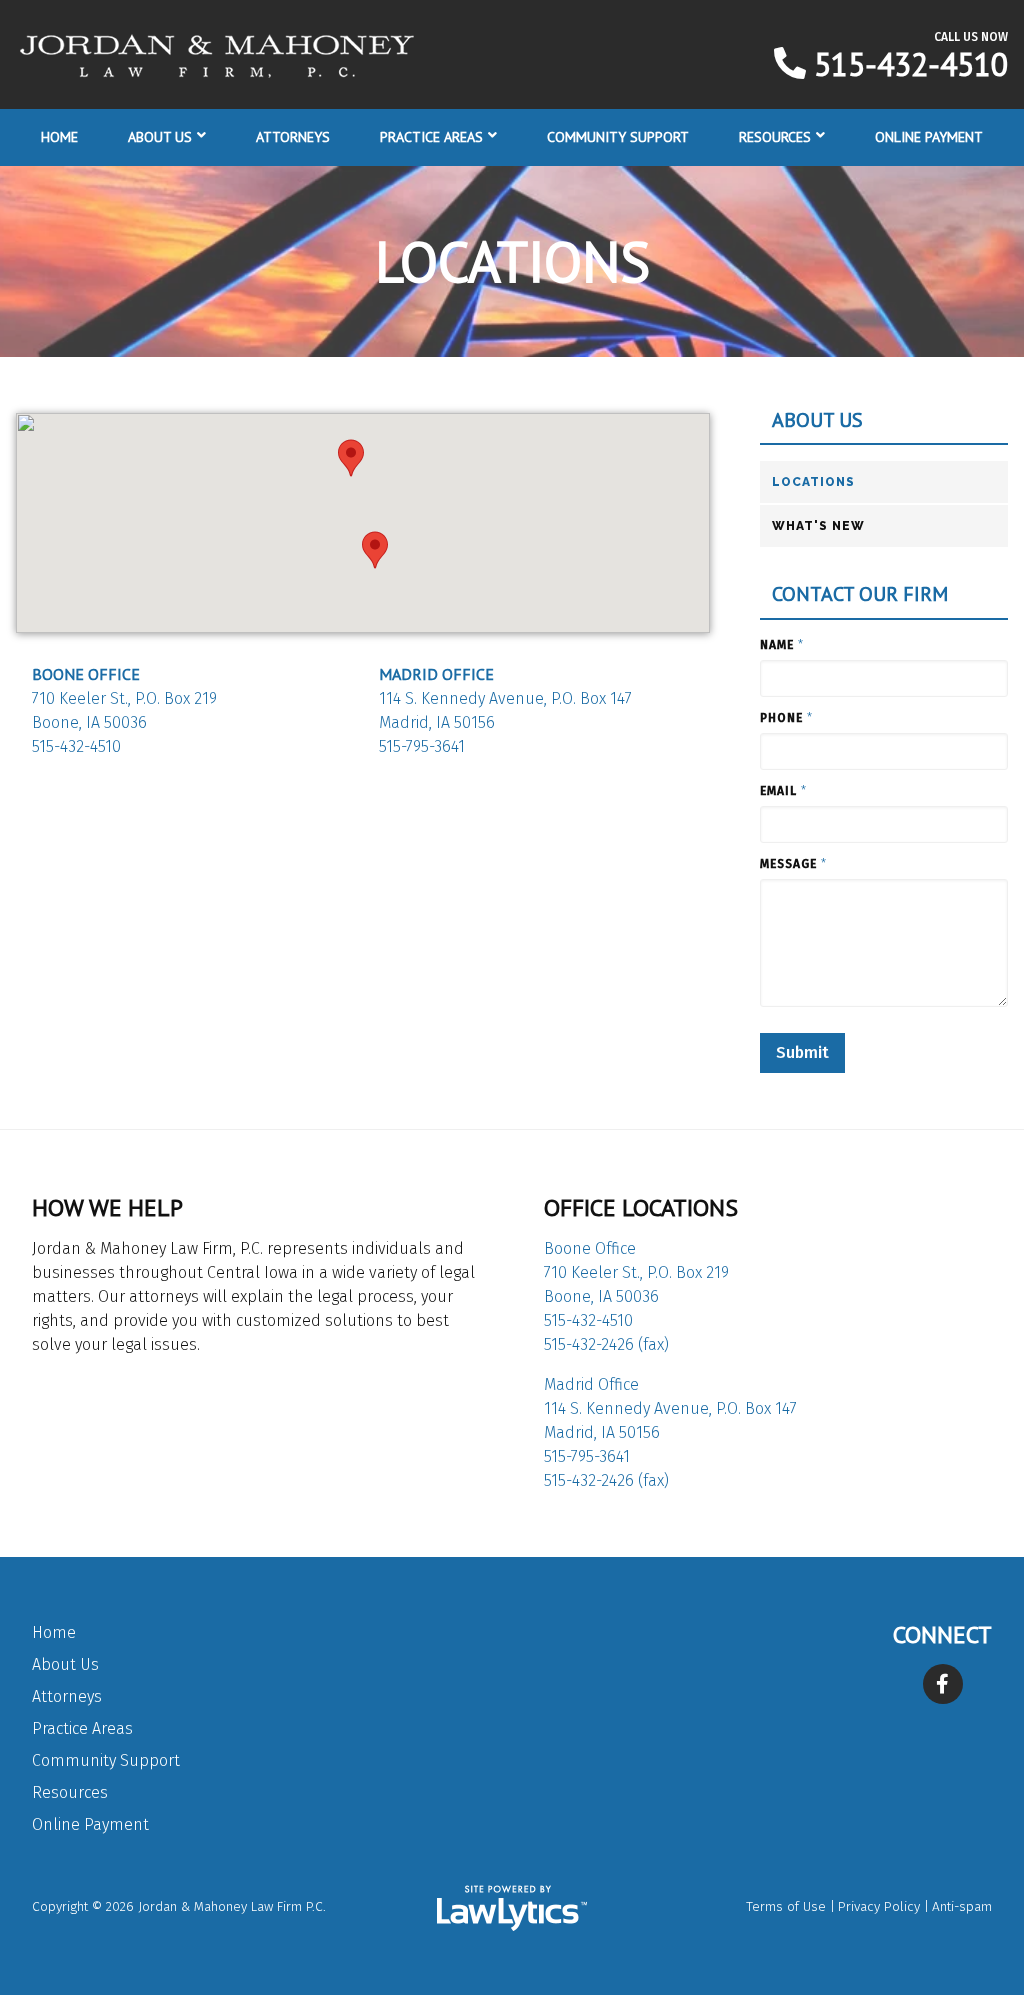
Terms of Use (786, 1906)
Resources (775, 137)
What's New (818, 526)
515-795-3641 (422, 746)
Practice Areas (431, 137)
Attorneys (293, 137)
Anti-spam (962, 1906)
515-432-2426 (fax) (606, 1344)
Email (783, 791)
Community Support (618, 137)
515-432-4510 (911, 64)
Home (59, 137)
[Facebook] (943, 1684)
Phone (786, 718)
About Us (160, 137)
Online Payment (929, 137)
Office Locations (641, 1207)
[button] (351, 458)
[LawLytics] (512, 1908)
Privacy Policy (879, 1906)
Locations (813, 482)
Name (782, 645)
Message (793, 864)
